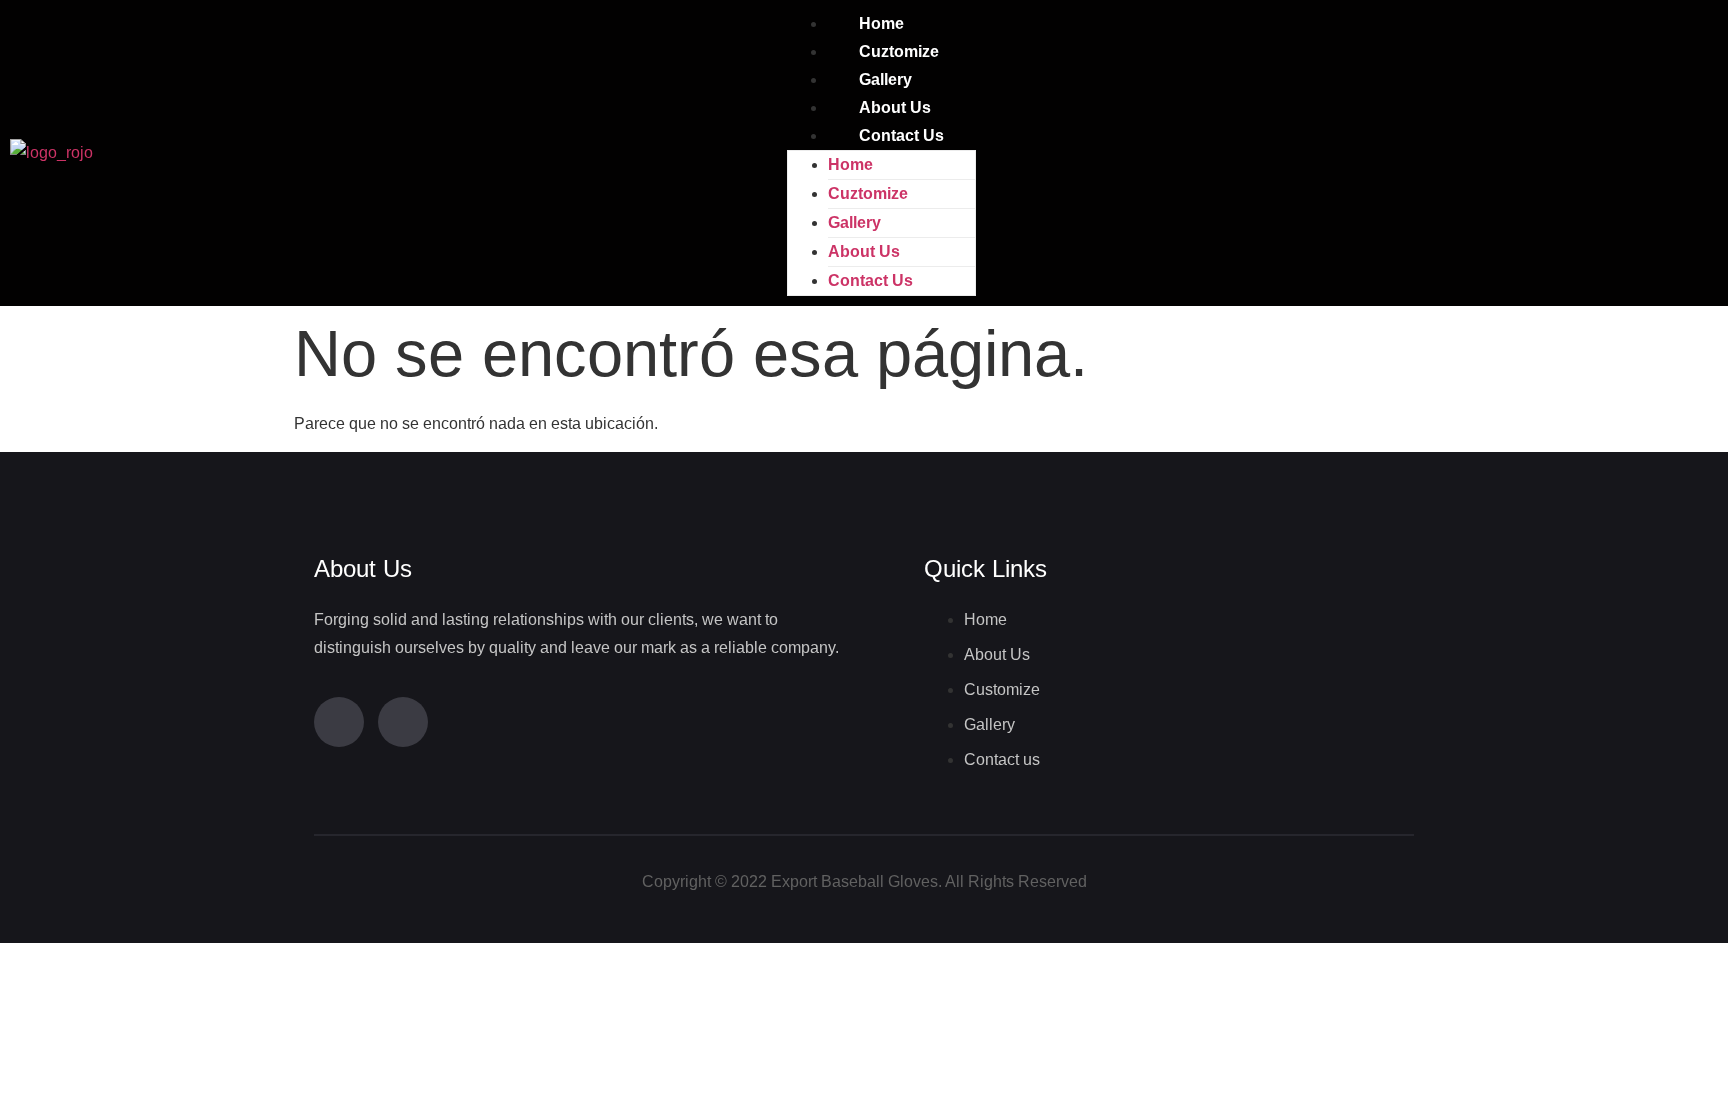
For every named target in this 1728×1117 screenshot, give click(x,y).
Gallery (885, 79)
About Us (895, 107)
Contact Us (901, 135)
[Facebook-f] (339, 722)
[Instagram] (403, 722)
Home (881, 23)
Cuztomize (899, 51)
